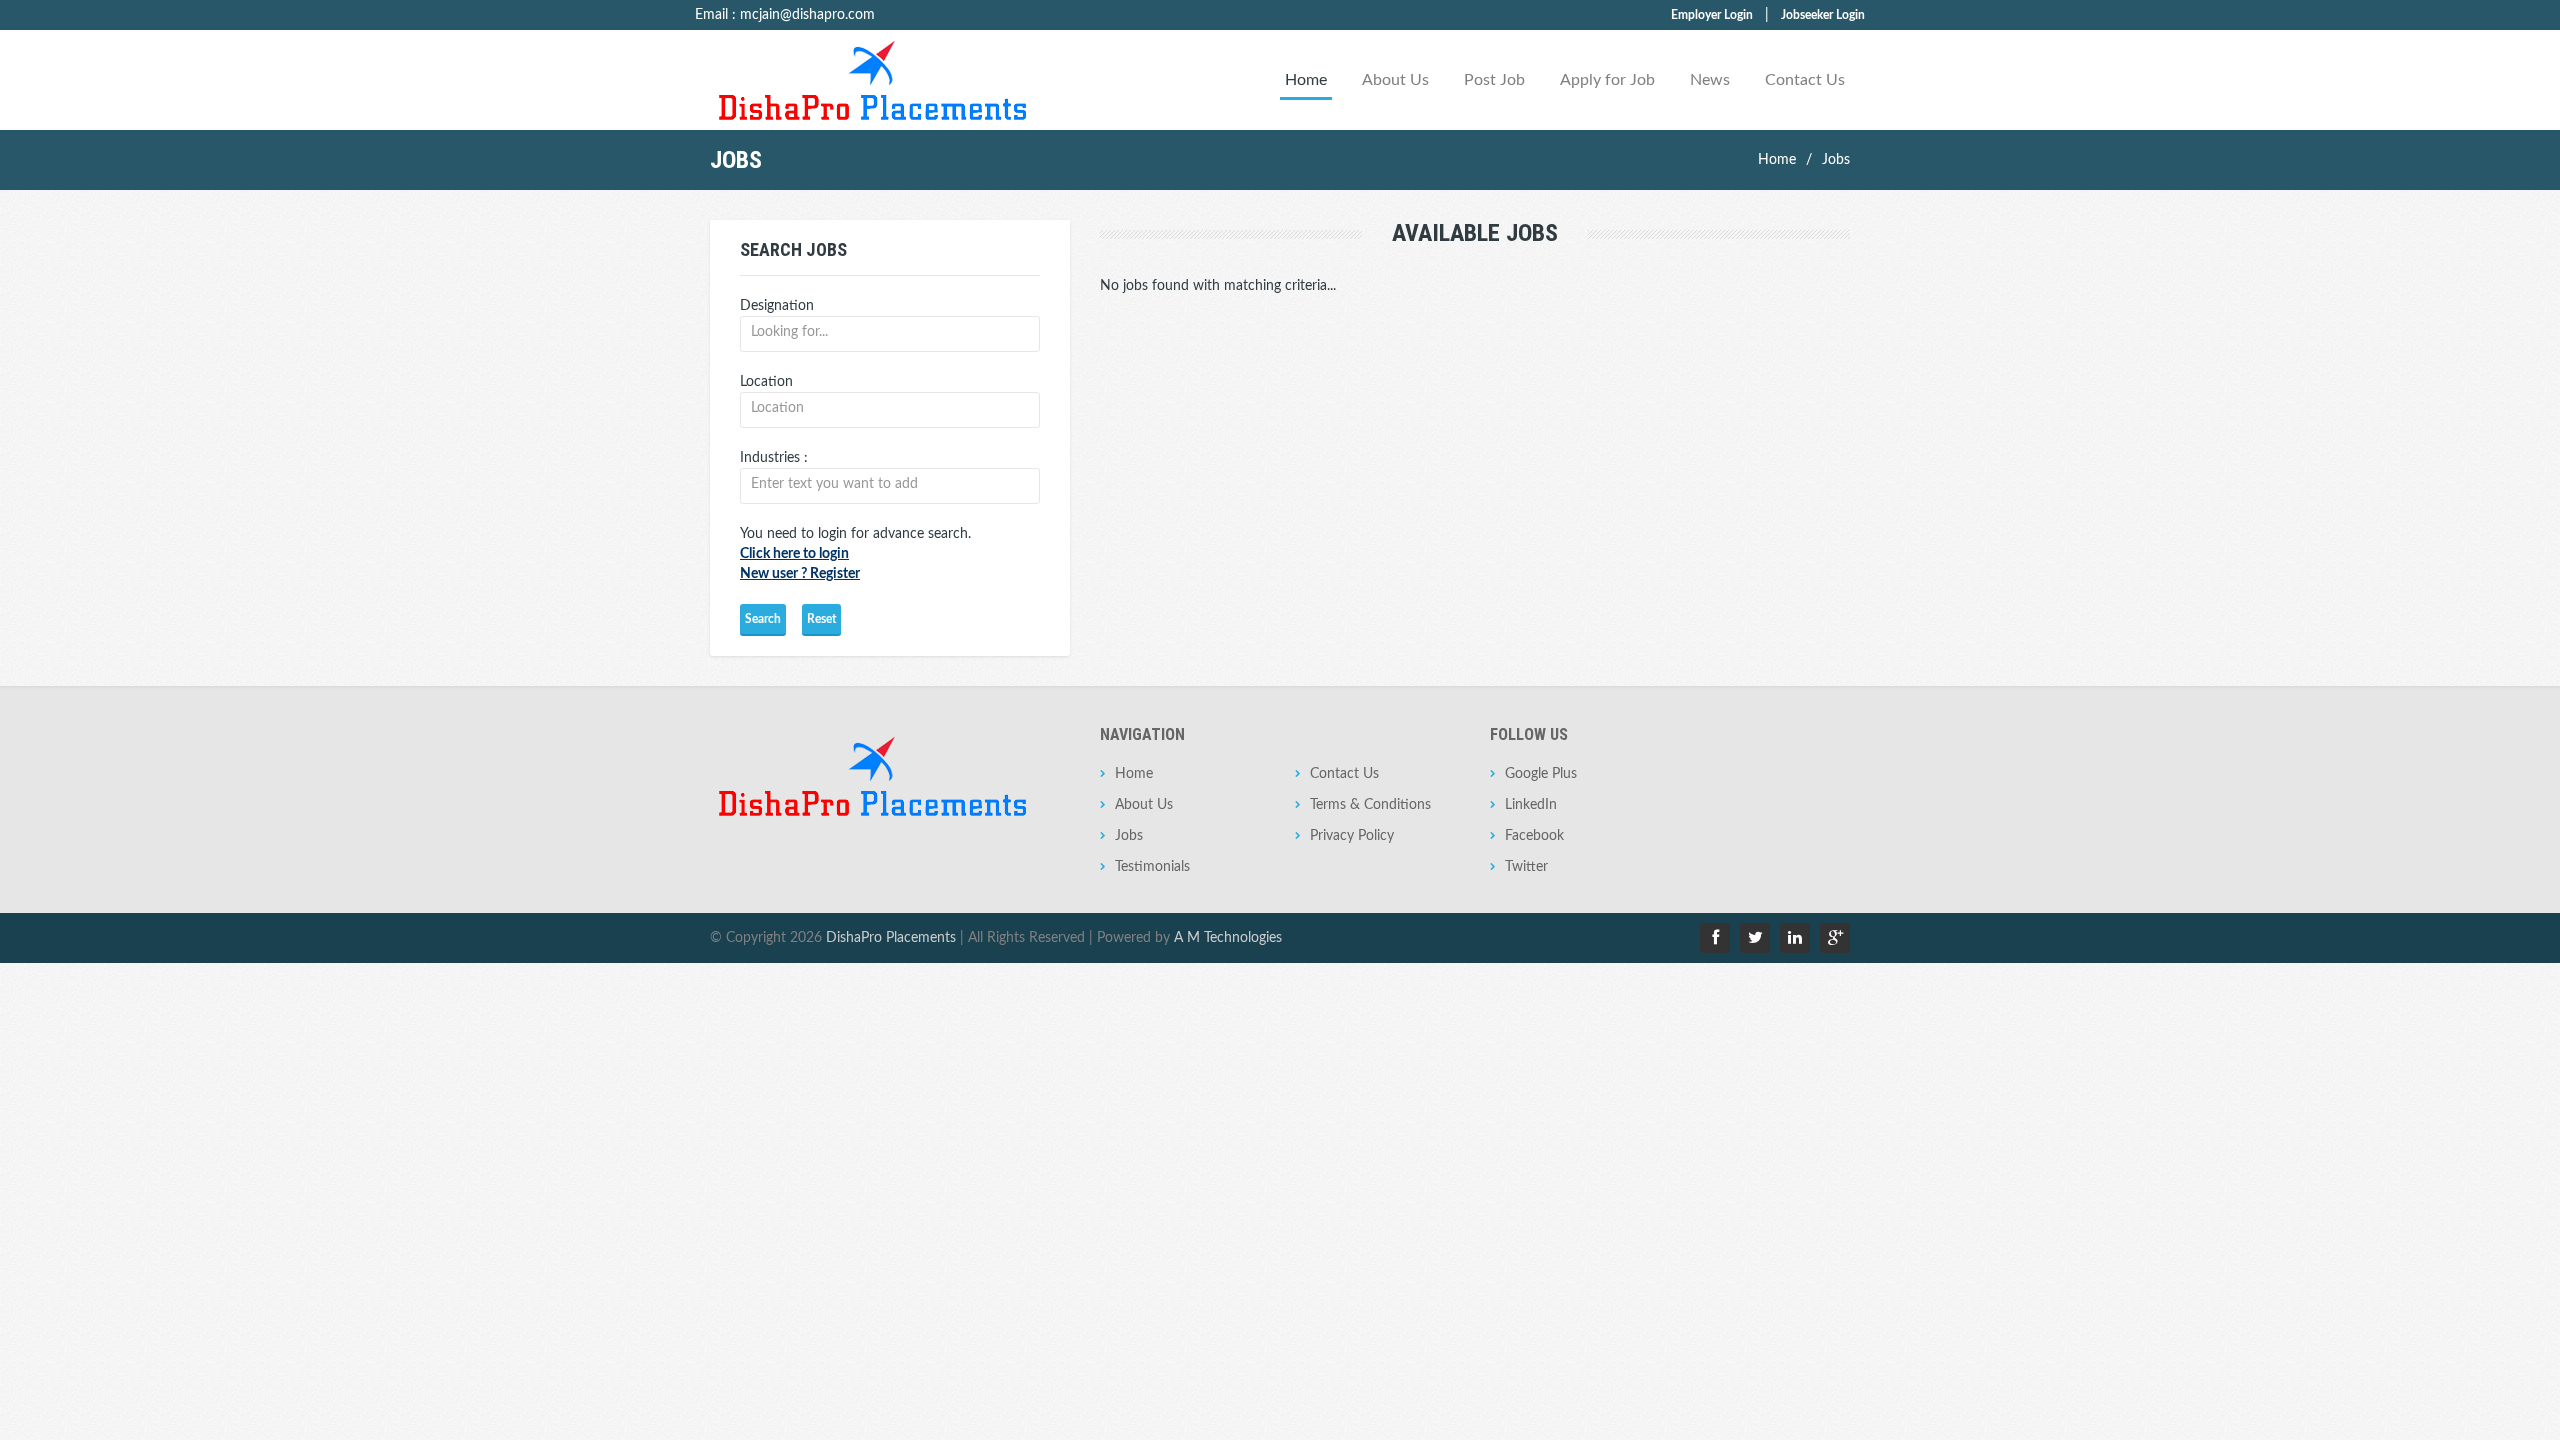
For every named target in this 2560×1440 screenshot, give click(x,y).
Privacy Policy (1352, 836)
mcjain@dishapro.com (807, 15)
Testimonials (1152, 867)
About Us (1395, 80)
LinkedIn (1531, 805)
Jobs (1836, 160)
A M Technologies (1228, 938)
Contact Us (1805, 80)
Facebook (1534, 836)
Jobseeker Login (1823, 15)
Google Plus (1541, 774)
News (1710, 80)
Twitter (1526, 867)
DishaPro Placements (891, 938)
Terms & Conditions (1370, 805)
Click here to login (794, 554)
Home (1306, 80)
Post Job (1494, 80)
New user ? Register (800, 574)
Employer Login (1712, 15)
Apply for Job (1607, 80)
